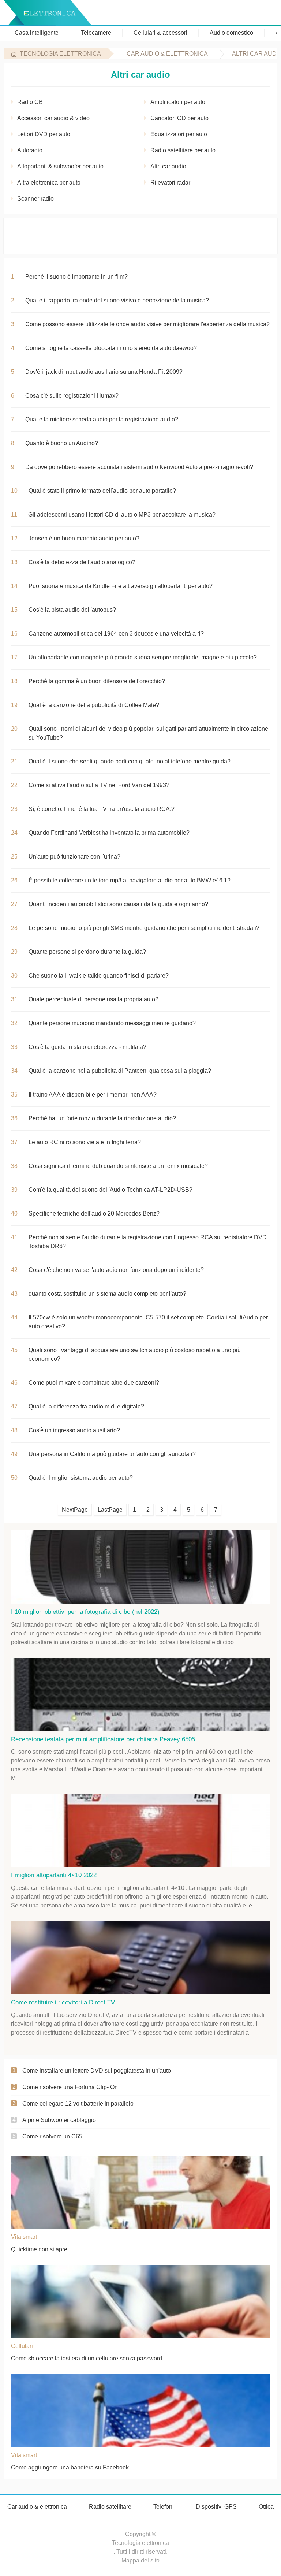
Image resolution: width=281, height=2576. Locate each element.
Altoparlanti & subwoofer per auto (60, 166)
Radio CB (30, 102)
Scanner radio (35, 199)
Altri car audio (168, 166)
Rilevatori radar (170, 183)
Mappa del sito (140, 2560)
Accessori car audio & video (53, 118)
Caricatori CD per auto (179, 118)
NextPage (75, 1510)
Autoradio (30, 150)
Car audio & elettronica (167, 54)
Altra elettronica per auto (49, 183)
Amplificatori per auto (178, 102)
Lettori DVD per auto (44, 134)
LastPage (110, 1510)
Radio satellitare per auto (183, 150)
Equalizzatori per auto (179, 134)
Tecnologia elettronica (60, 54)
